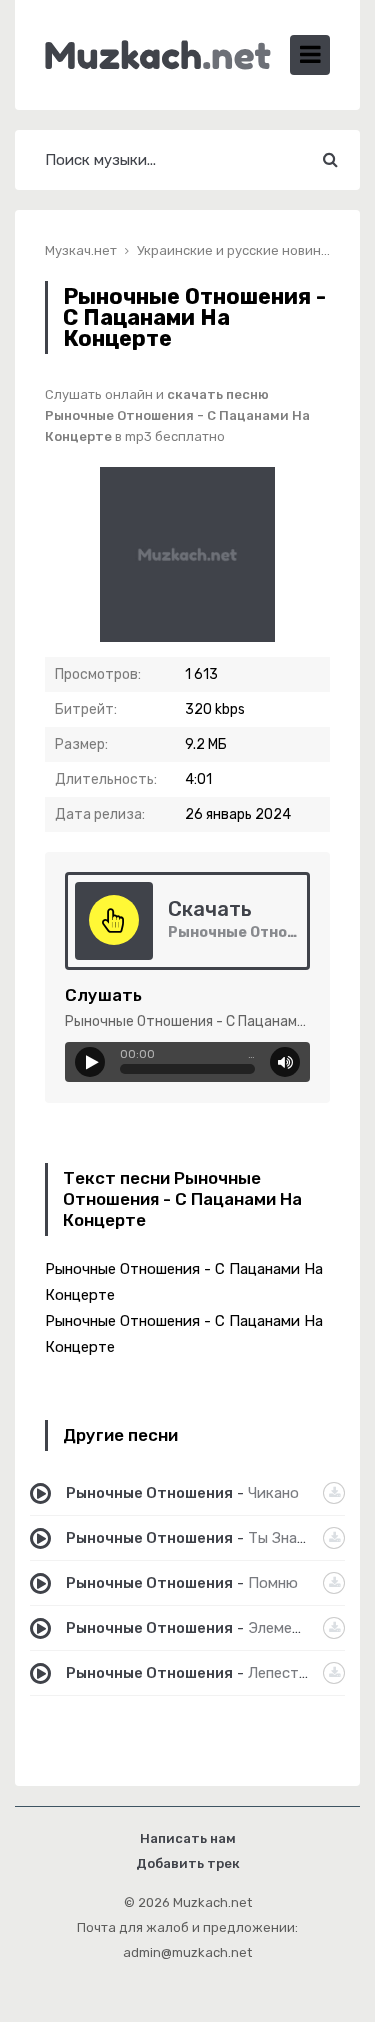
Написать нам (188, 1838)
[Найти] (330, 160)
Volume (285, 1062)
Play (90, 1062)
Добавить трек (188, 1863)
